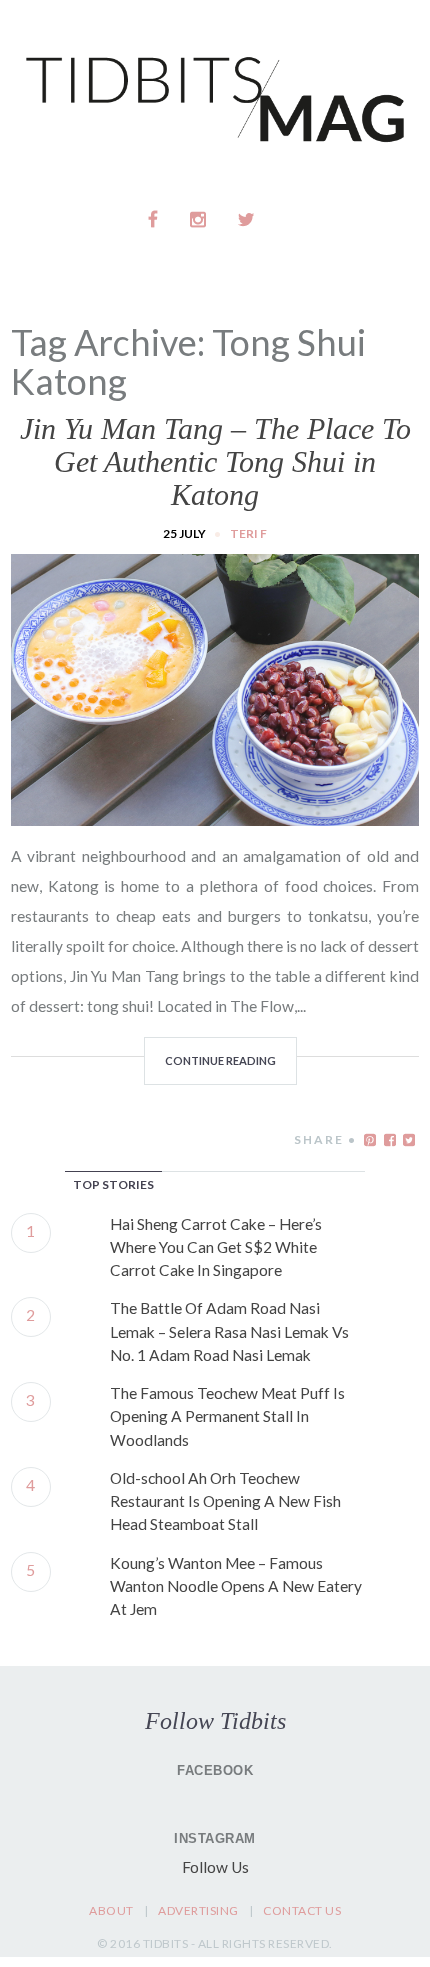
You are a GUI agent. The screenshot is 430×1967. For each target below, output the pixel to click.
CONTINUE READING (220, 1060)
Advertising (198, 1910)
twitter (246, 219)
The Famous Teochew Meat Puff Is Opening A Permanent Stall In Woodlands (227, 1416)
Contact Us (302, 1910)
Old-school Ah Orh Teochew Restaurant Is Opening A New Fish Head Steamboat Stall (225, 1501)
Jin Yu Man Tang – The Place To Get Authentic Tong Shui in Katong (215, 461)
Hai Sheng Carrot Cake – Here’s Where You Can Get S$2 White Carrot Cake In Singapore (216, 1247)
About (111, 1910)
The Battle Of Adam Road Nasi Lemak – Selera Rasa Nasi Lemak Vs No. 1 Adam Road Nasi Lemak (229, 1331)
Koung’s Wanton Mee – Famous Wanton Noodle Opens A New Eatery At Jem (236, 1586)
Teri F (248, 533)
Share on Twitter (409, 1140)
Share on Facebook (390, 1140)
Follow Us (215, 1867)
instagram (199, 219)
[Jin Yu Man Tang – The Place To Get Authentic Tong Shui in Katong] (215, 814)
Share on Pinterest (370, 1140)
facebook (154, 219)
